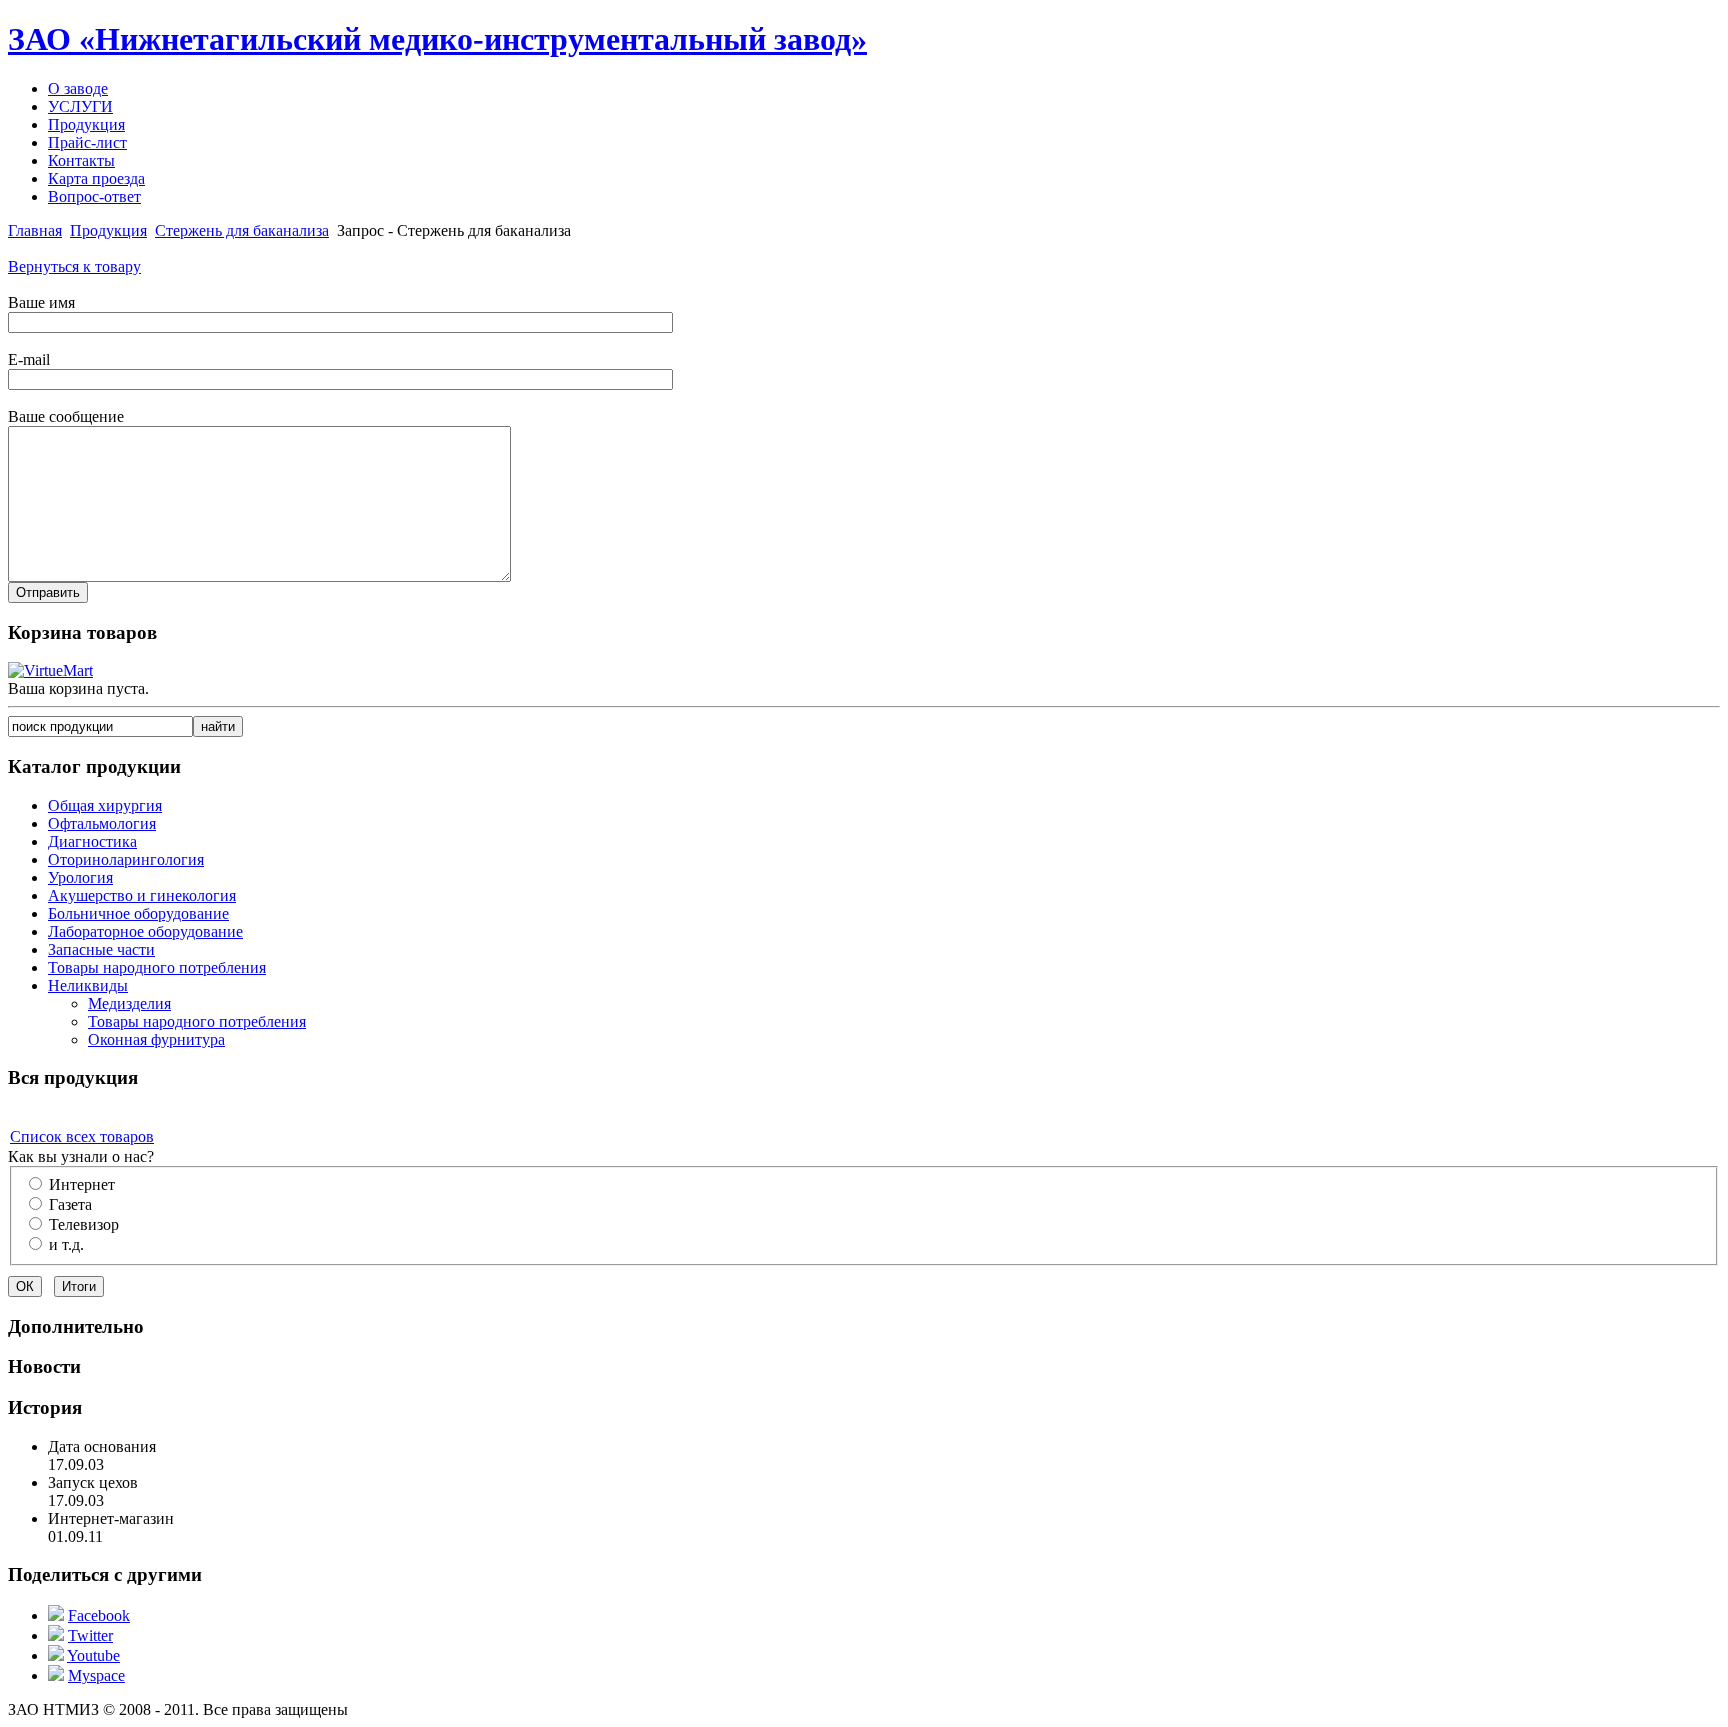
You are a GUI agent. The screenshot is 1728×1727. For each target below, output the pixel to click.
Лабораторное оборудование (145, 931)
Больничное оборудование (138, 913)
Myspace (96, 1675)
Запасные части (101, 949)
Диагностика (92, 841)
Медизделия (129, 1003)
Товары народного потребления (157, 967)
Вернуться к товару (74, 266)
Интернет (82, 1184)
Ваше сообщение (66, 416)
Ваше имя (41, 302)
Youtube (93, 1655)
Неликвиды (88, 985)
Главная (35, 230)
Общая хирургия (105, 805)
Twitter (90, 1635)
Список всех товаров (82, 1136)
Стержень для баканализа (242, 230)
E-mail (29, 359)
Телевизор (84, 1224)
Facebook (99, 1615)
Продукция (108, 230)
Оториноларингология (126, 859)
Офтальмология (102, 823)
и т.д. (66, 1244)
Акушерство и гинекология (142, 895)
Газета (70, 1204)
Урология (80, 877)
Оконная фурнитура (156, 1039)
